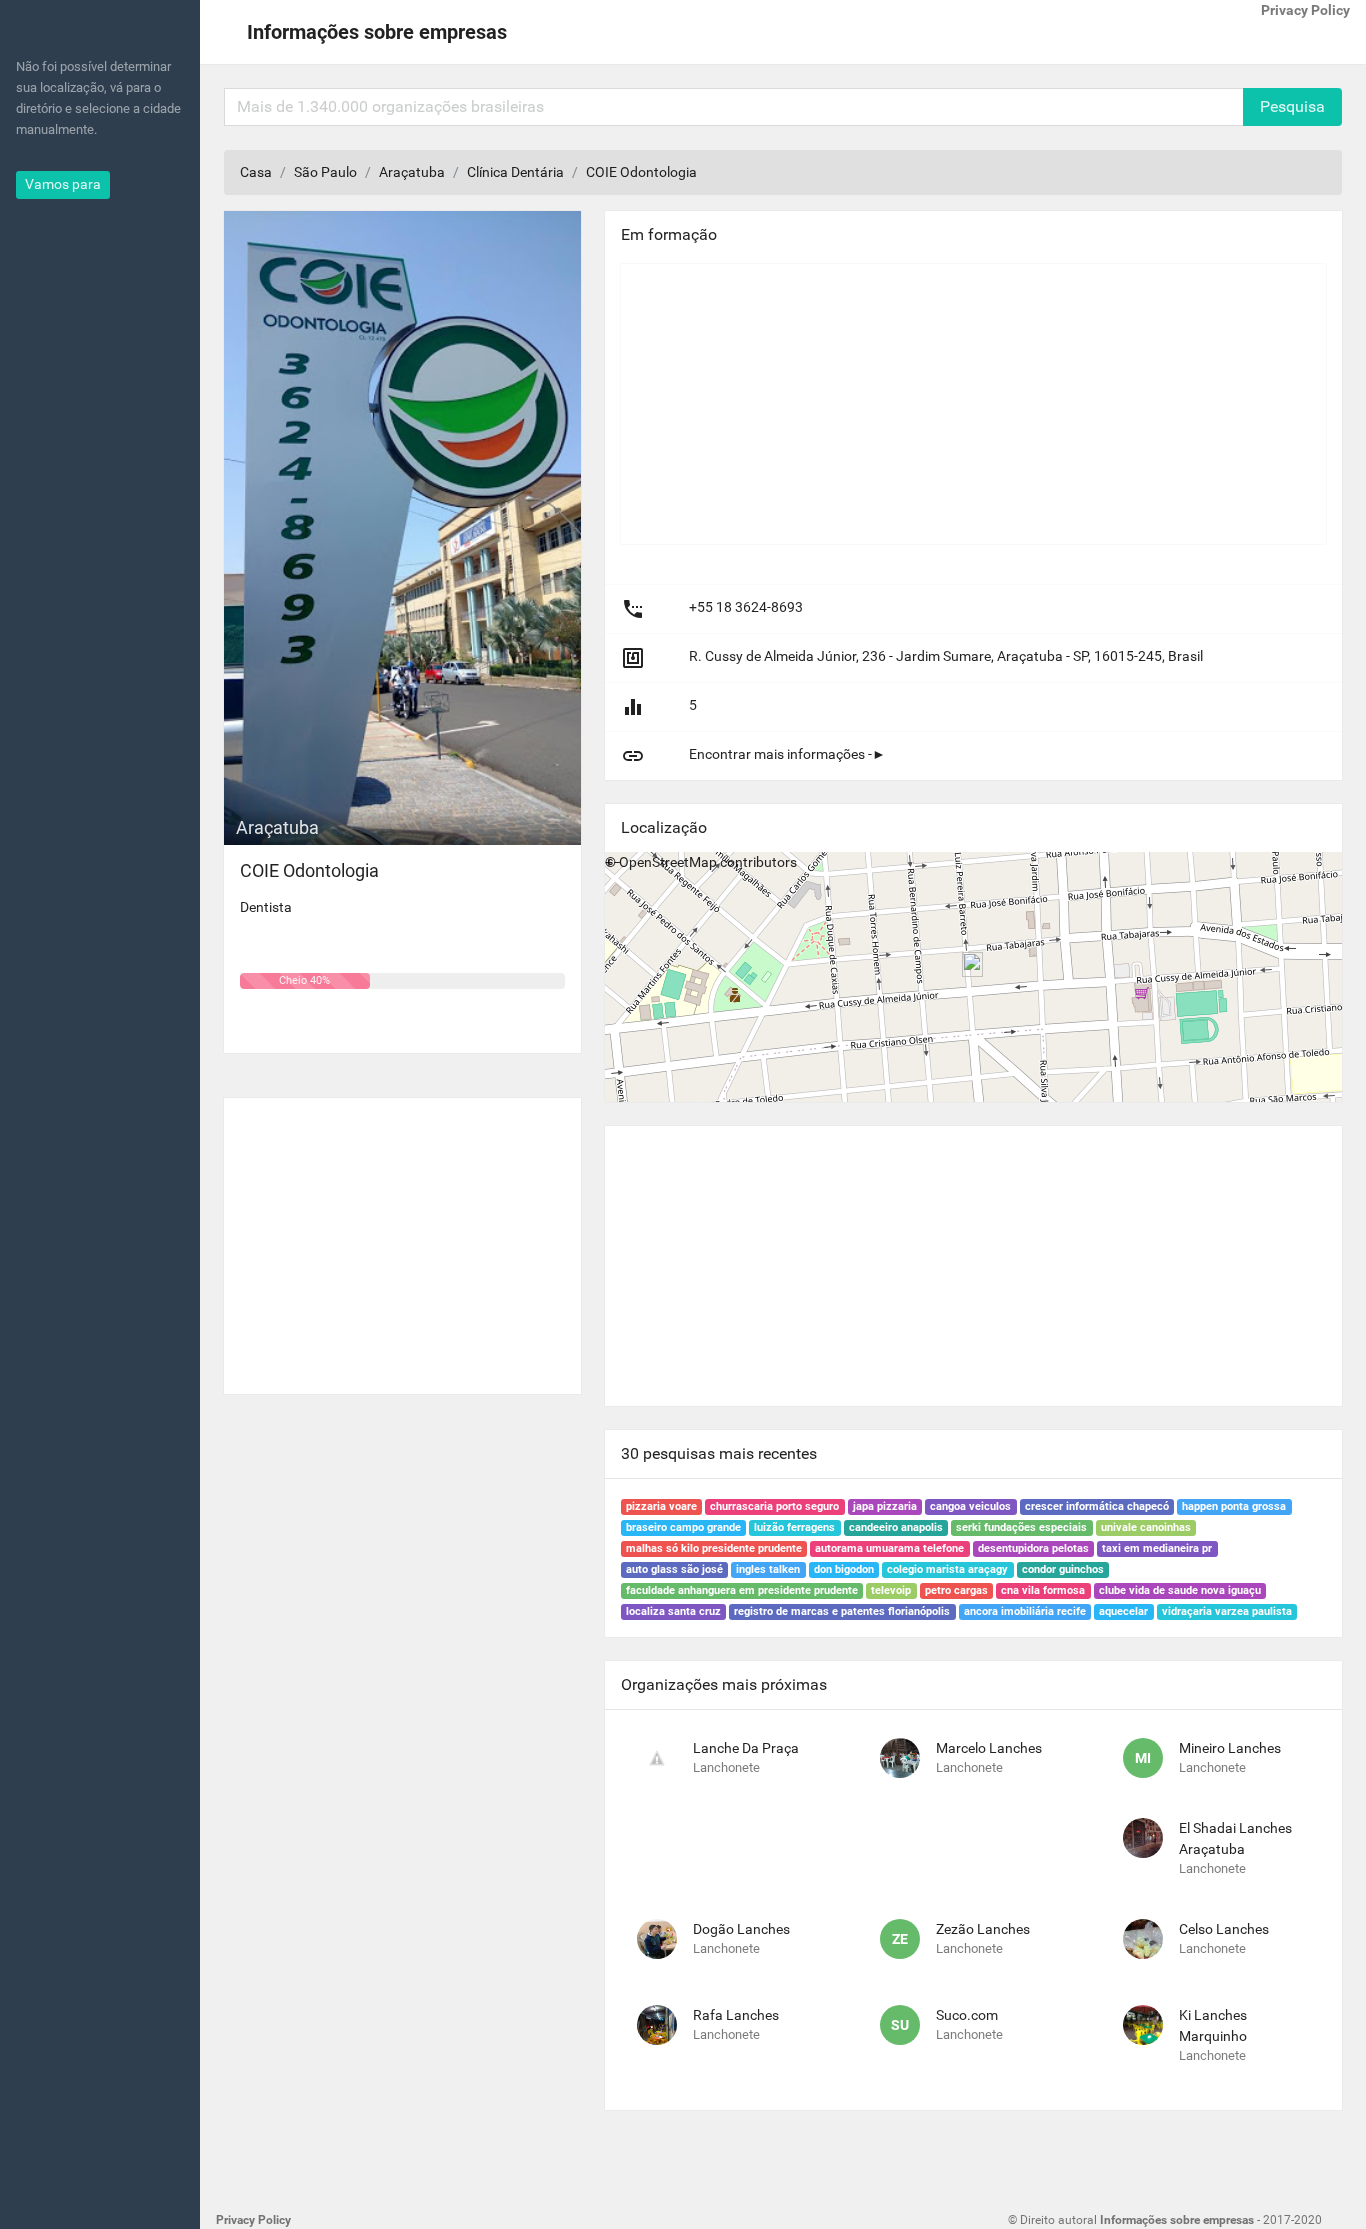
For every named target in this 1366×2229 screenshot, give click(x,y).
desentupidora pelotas (1033, 1548)
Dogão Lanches (741, 1929)
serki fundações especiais (1021, 1527)
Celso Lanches (1224, 1929)
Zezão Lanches (983, 1929)
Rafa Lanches (736, 2015)
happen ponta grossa (1234, 1506)
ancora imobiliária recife (1025, 1611)
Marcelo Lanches (989, 1748)
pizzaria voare (661, 1506)
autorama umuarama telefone (889, 1548)
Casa (256, 172)
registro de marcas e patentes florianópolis (842, 1611)
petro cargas (956, 1590)
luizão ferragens (794, 1527)
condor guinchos (1063, 1569)
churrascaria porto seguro (774, 1506)
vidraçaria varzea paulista (1227, 1611)
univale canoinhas (1146, 1527)
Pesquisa (1292, 106)
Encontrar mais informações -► (787, 754)
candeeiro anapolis (896, 1527)
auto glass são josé (674, 1569)
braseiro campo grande (683, 1527)
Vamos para (63, 184)
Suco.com (967, 2015)
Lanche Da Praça (746, 1748)
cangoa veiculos (970, 1506)
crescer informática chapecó (1097, 1506)
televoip (891, 1590)
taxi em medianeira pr (1157, 1548)
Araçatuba (412, 172)
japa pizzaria (885, 1506)
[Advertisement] (402, 1238)
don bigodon (844, 1569)
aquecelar (1123, 1611)
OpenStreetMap (668, 862)
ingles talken (768, 1569)
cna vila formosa (1043, 1590)
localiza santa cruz (673, 1611)
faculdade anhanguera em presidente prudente (742, 1590)
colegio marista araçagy (947, 1569)
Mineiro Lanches (1230, 1748)
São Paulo (325, 172)
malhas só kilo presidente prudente (714, 1548)
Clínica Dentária (515, 172)
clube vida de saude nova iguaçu (1180, 1590)
